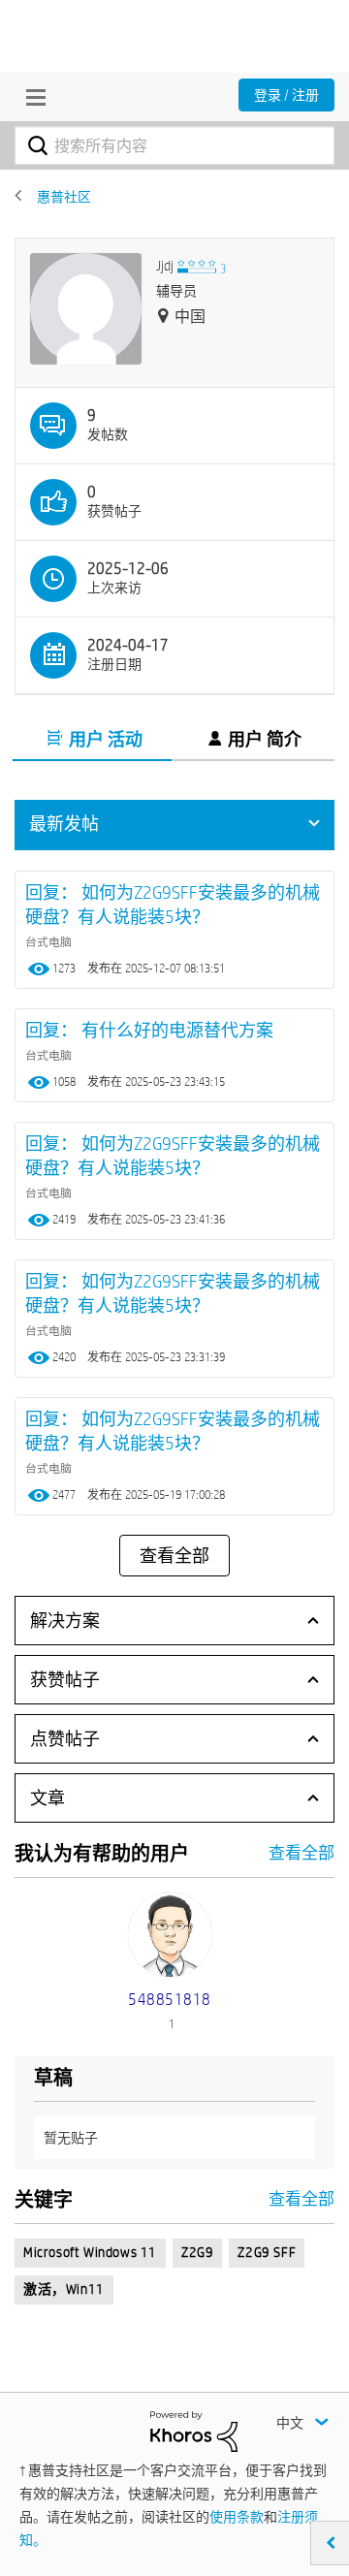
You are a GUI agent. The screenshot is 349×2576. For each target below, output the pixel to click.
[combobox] (174, 145)
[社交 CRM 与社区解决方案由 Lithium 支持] (194, 2431)
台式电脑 (48, 941)
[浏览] (31, 97)
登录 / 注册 (286, 95)
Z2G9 (197, 2252)
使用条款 (237, 2517)
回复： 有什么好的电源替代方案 (149, 1030)
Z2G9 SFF (267, 2252)
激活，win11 (64, 2289)
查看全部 (174, 1556)
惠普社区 (64, 197)
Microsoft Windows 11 (90, 2252)
